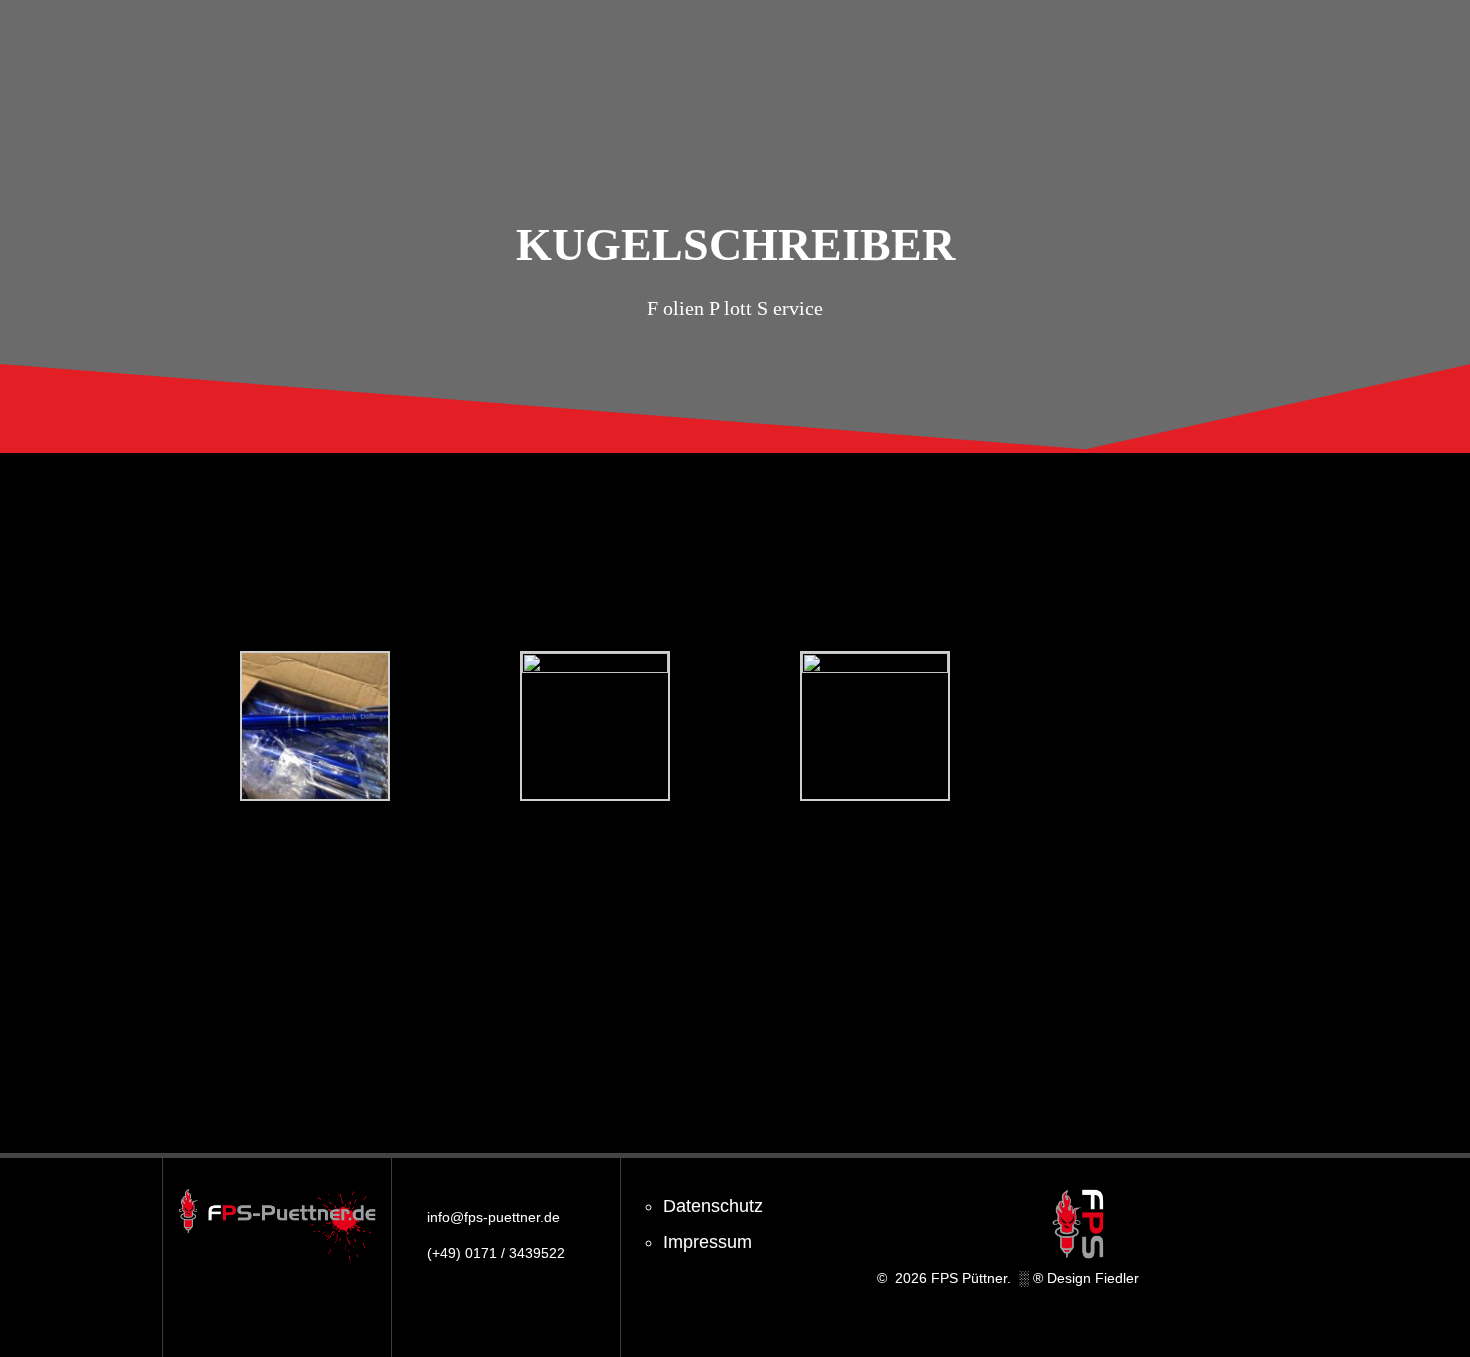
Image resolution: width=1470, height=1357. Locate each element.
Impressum (707, 1242)
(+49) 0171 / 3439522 (496, 1253)
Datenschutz (713, 1206)
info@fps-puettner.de (493, 1217)
